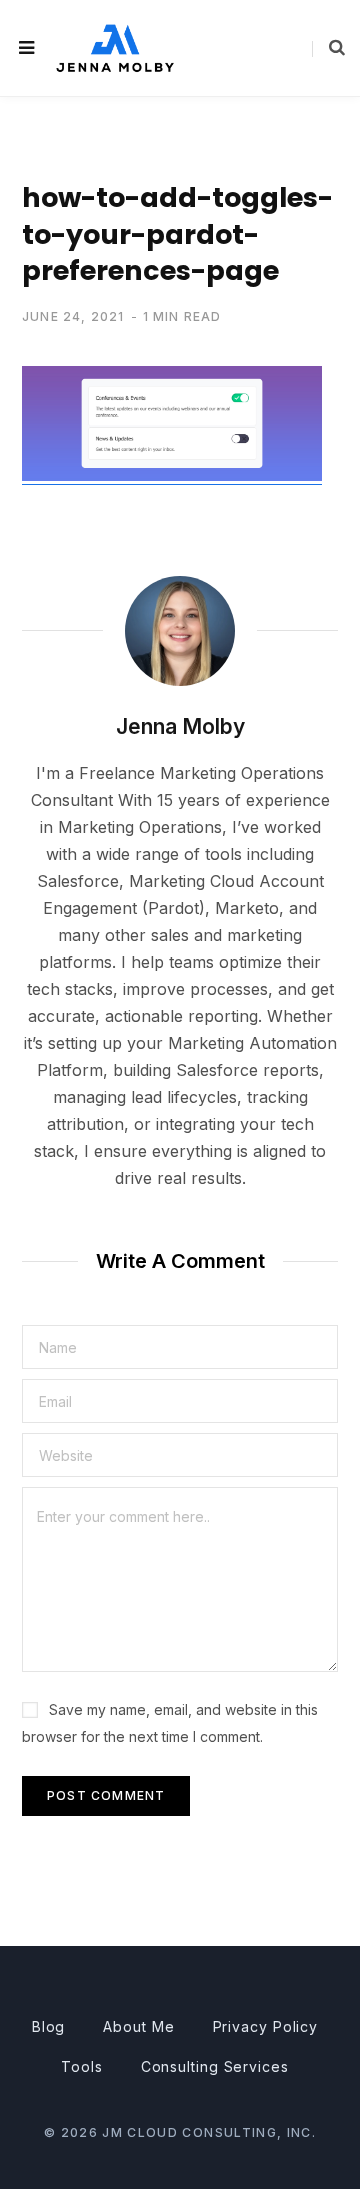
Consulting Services (215, 2066)
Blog (49, 2026)
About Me (138, 2026)
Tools (82, 2066)
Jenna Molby (180, 726)
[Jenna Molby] (115, 47)
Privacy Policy (266, 2026)
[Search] (328, 48)
